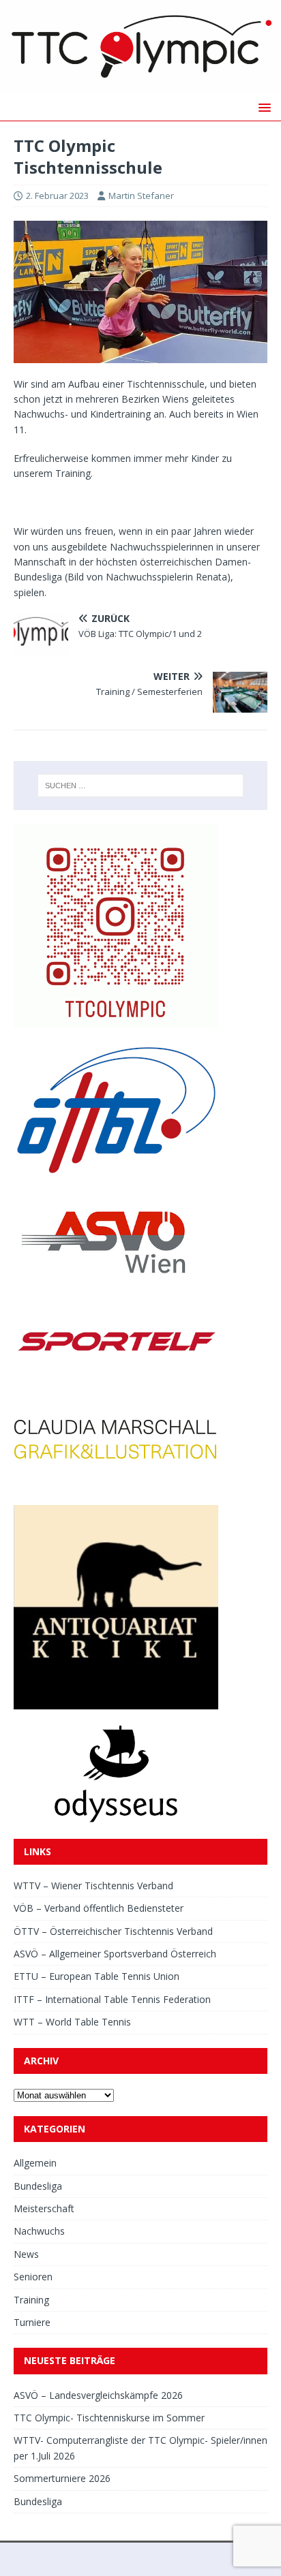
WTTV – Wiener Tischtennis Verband (93, 1886)
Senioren (33, 2277)
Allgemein (35, 2163)
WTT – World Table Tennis (72, 2022)
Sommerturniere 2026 (62, 2478)
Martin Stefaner (141, 196)
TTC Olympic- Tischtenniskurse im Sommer (109, 2418)
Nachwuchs (39, 2231)
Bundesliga (38, 2186)
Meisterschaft (44, 2208)
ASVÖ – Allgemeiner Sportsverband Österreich (115, 1954)
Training (31, 2300)
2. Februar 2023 (57, 196)
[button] (262, 107)
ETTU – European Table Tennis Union (97, 1976)
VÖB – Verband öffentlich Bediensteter (99, 1908)
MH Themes (224, 2559)
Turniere (32, 2322)
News (26, 2254)
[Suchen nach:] (141, 786)
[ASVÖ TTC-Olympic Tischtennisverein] (140, 86)
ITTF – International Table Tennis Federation (112, 1999)
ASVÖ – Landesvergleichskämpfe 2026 (98, 2395)
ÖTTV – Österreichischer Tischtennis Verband (113, 1931)
